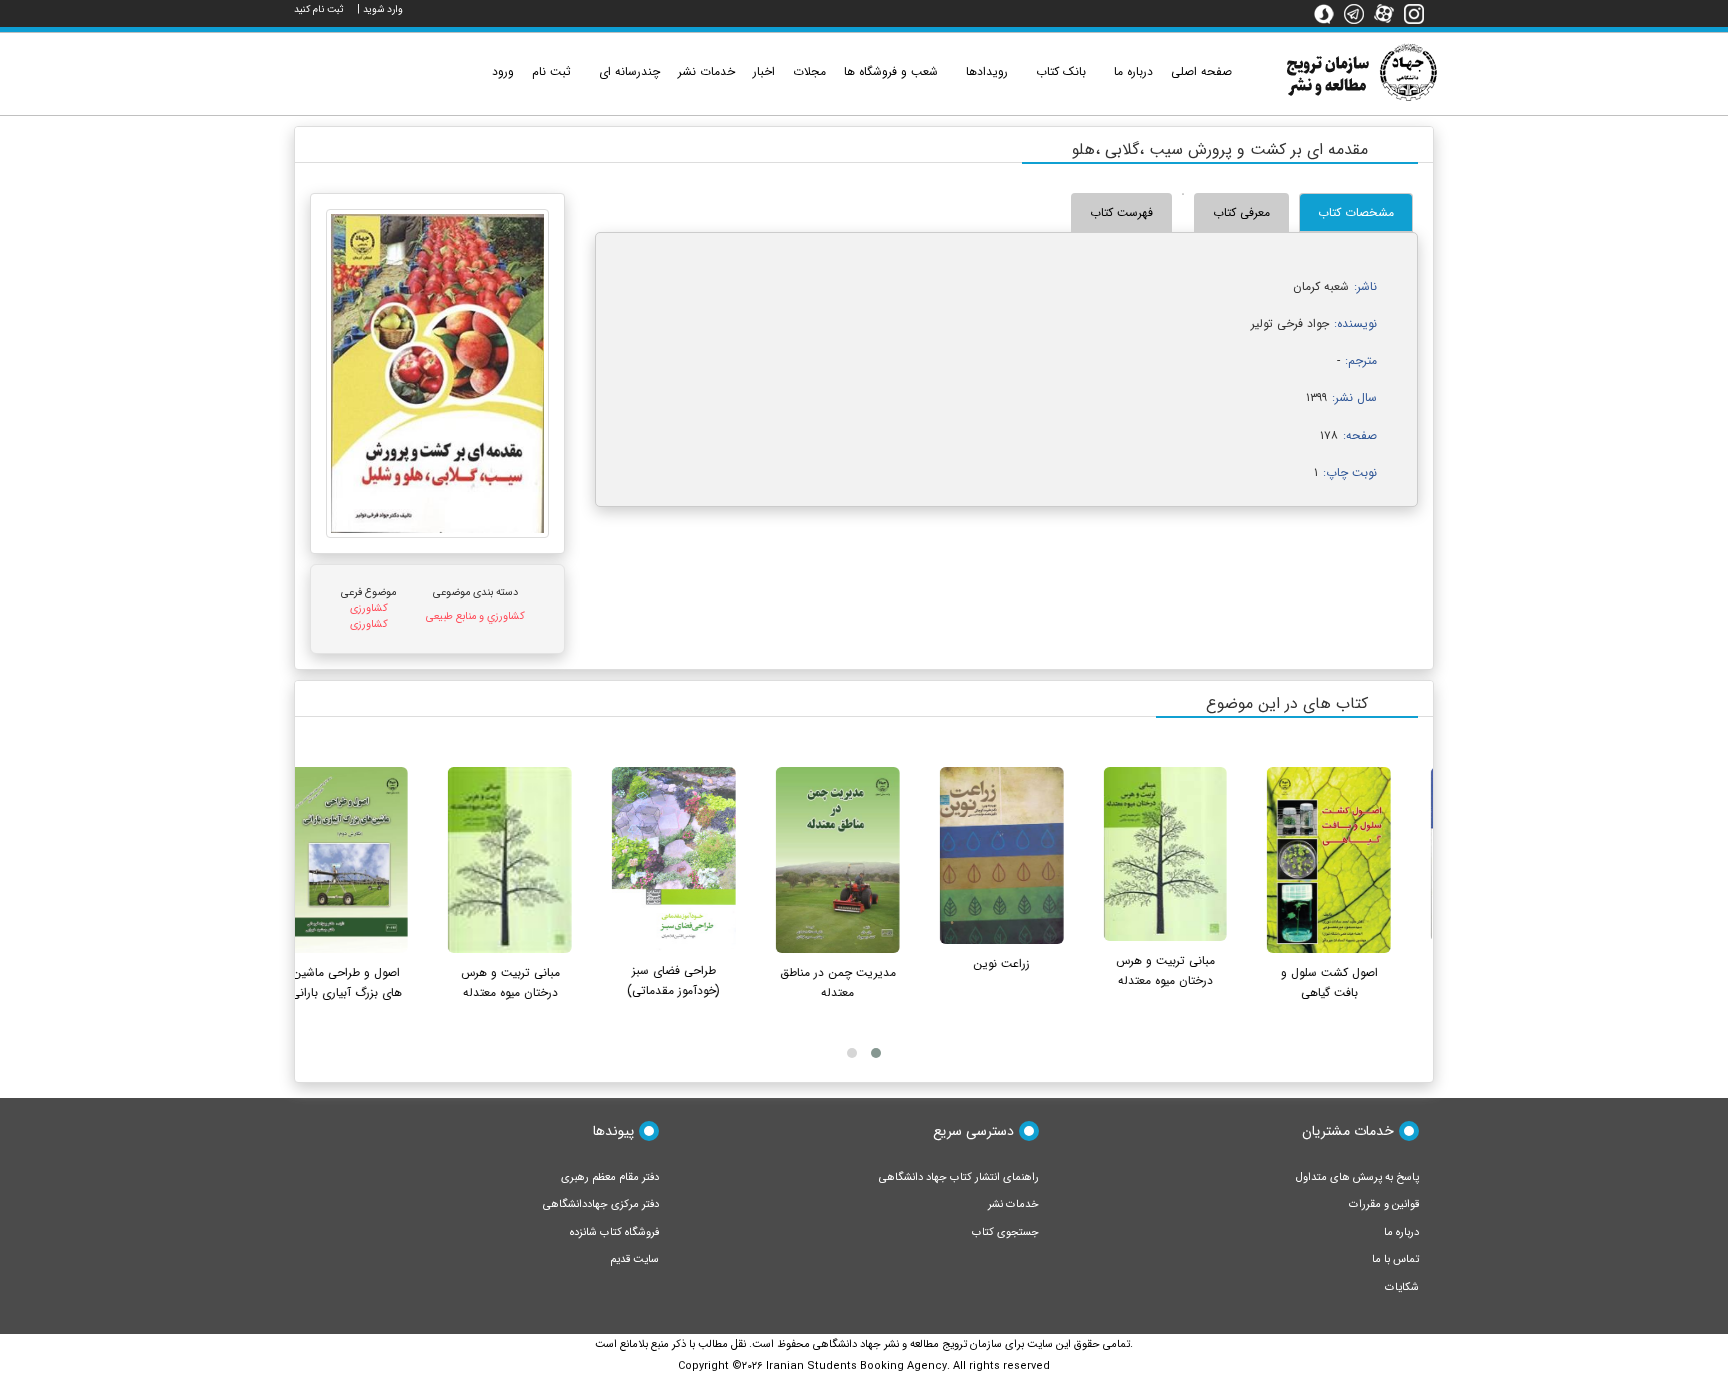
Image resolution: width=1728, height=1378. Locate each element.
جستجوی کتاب (1005, 1232)
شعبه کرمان (1321, 286)
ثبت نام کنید (319, 9)
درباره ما (1401, 1232)
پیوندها (613, 1131)
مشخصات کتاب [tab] (1356, 212)
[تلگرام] (1359, 13)
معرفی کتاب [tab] (1241, 212)
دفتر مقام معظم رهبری (610, 1177)
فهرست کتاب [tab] (1121, 212)
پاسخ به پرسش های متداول (1357, 1177)
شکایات (1402, 1287)
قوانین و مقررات (1384, 1204)
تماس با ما (1395, 1259)
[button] (876, 1053)
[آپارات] (1389, 13)
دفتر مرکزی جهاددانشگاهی (601, 1204)
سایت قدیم (634, 1259)
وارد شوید (383, 9)
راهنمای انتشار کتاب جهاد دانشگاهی (959, 1177)
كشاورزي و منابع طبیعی (475, 616)
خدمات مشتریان (1348, 1131)
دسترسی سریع (973, 1131)
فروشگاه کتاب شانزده (614, 1232)
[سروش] (1329, 13)
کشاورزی (369, 608)
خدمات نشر (1013, 1204)
